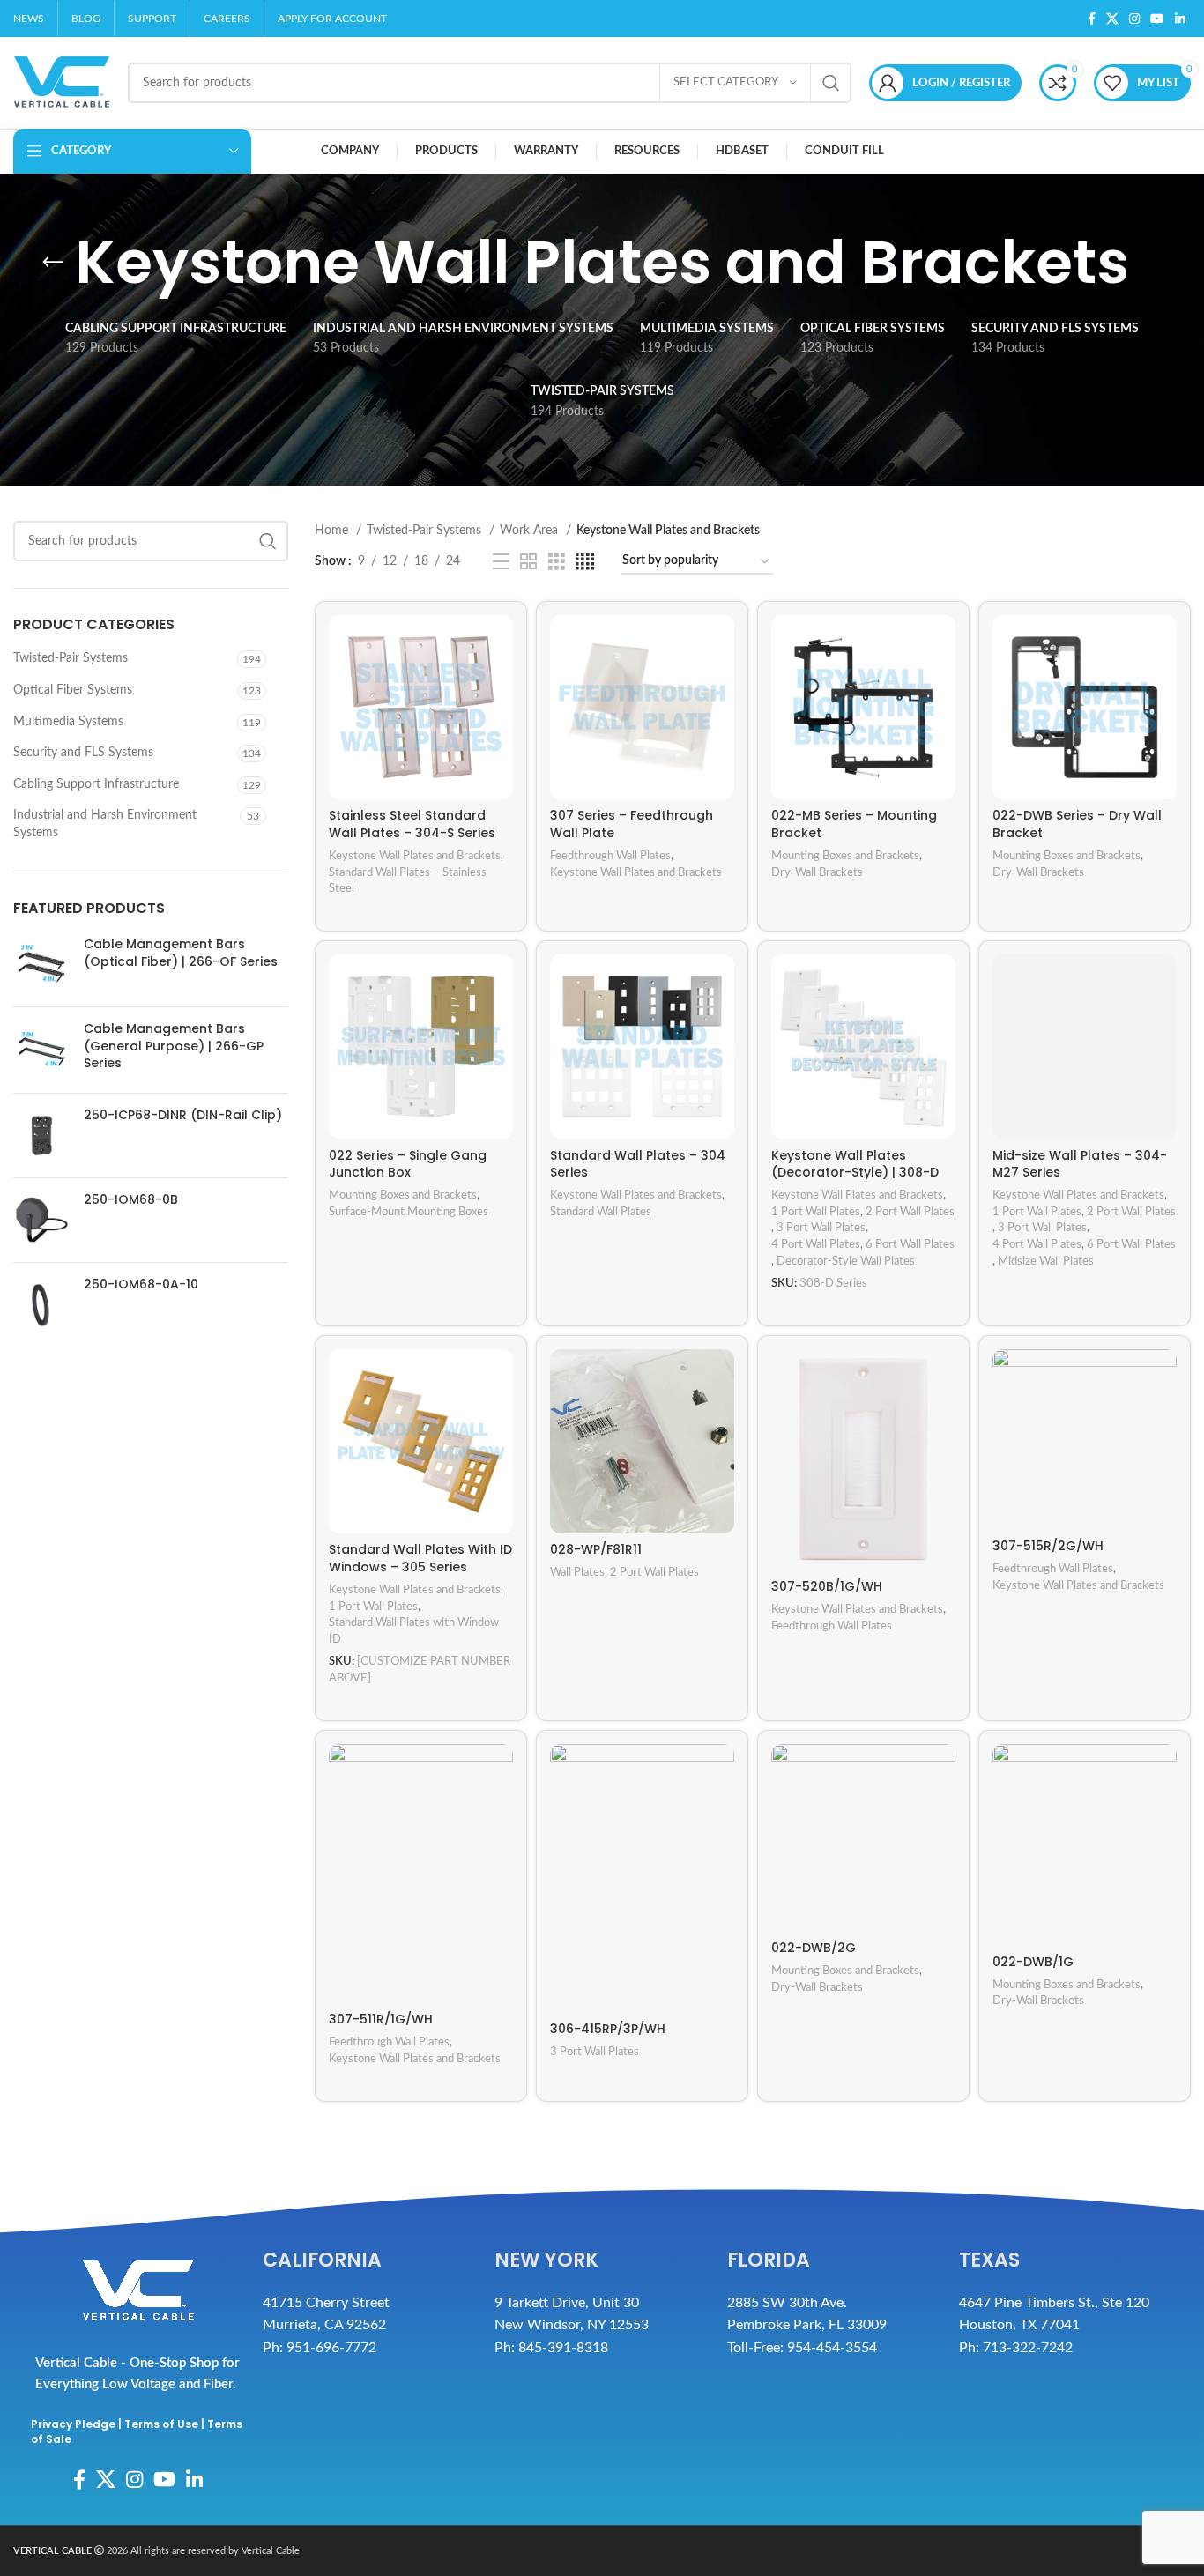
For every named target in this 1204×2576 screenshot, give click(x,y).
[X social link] (1112, 19)
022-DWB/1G (1033, 1962)
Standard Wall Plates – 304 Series (638, 1164)
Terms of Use (161, 2424)
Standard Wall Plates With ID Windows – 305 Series (420, 1558)
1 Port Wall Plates (816, 1212)
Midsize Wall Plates (1046, 1261)
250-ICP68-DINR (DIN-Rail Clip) (183, 1115)
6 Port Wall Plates (910, 1244)
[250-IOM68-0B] (42, 1220)
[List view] (501, 562)
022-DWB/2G (814, 1948)
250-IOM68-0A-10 (141, 1284)
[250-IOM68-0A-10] (42, 1305)
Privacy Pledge (73, 2424)
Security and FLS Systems (83, 753)
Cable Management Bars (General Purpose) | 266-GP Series (174, 1046)
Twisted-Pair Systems (71, 658)
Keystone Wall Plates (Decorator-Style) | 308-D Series (855, 1173)
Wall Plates (577, 1572)
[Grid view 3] (557, 562)
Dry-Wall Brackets (817, 872)
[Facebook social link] (1092, 19)
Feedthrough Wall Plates (610, 856)
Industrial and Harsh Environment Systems (105, 824)
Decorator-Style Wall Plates (846, 1261)
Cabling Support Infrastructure (96, 784)
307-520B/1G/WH (827, 1586)
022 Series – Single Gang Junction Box (408, 1164)
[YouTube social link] (1157, 19)
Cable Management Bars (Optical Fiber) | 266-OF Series (181, 953)
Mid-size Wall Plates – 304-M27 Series (1080, 1164)
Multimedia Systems (68, 721)
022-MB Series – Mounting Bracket (854, 824)
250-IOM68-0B (131, 1200)
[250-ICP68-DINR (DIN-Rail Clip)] (42, 1136)
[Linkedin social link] (1180, 19)
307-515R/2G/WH (1048, 1546)
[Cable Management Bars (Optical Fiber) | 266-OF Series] (42, 965)
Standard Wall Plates (601, 1212)
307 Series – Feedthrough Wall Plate (632, 824)
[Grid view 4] (585, 562)
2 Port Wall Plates (910, 1212)
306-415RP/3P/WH (608, 2029)
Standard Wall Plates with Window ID (414, 1631)
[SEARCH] (831, 83)
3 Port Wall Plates (821, 1228)
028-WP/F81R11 (596, 1549)
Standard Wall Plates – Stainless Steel (408, 881)
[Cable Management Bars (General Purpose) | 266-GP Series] (42, 1050)
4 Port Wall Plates (816, 1244)
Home (333, 531)
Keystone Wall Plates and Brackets (415, 856)
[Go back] (53, 263)
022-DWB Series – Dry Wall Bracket (1077, 824)
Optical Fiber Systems (73, 690)
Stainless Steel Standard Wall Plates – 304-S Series (412, 824)
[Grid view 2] (528, 562)
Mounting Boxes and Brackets (845, 856)
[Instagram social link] (1134, 19)
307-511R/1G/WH (381, 2019)
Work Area (531, 531)
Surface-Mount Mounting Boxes (409, 1212)
